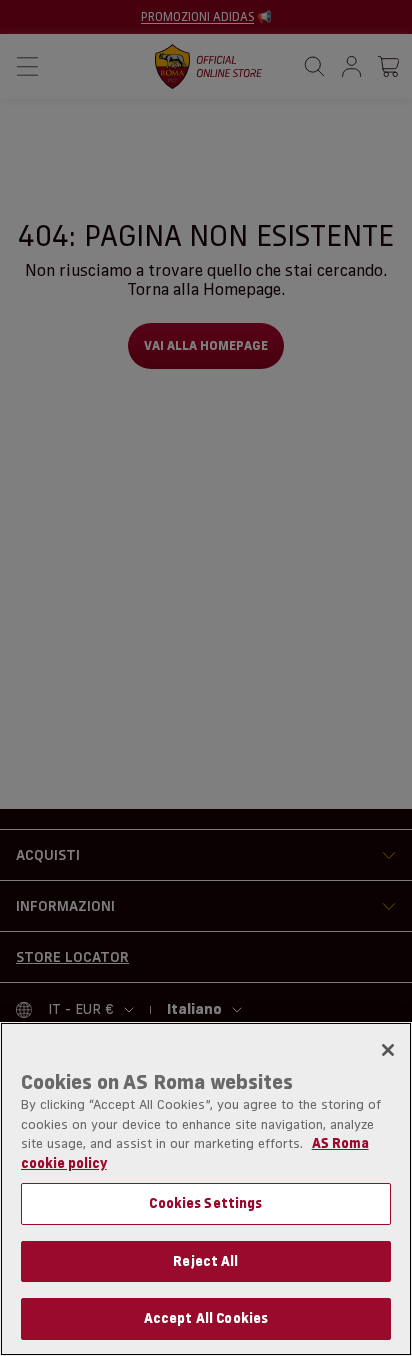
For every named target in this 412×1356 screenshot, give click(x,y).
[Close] (388, 1050)
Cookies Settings (205, 1203)
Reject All (205, 1261)
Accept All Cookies (206, 1318)
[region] (206, 1189)
